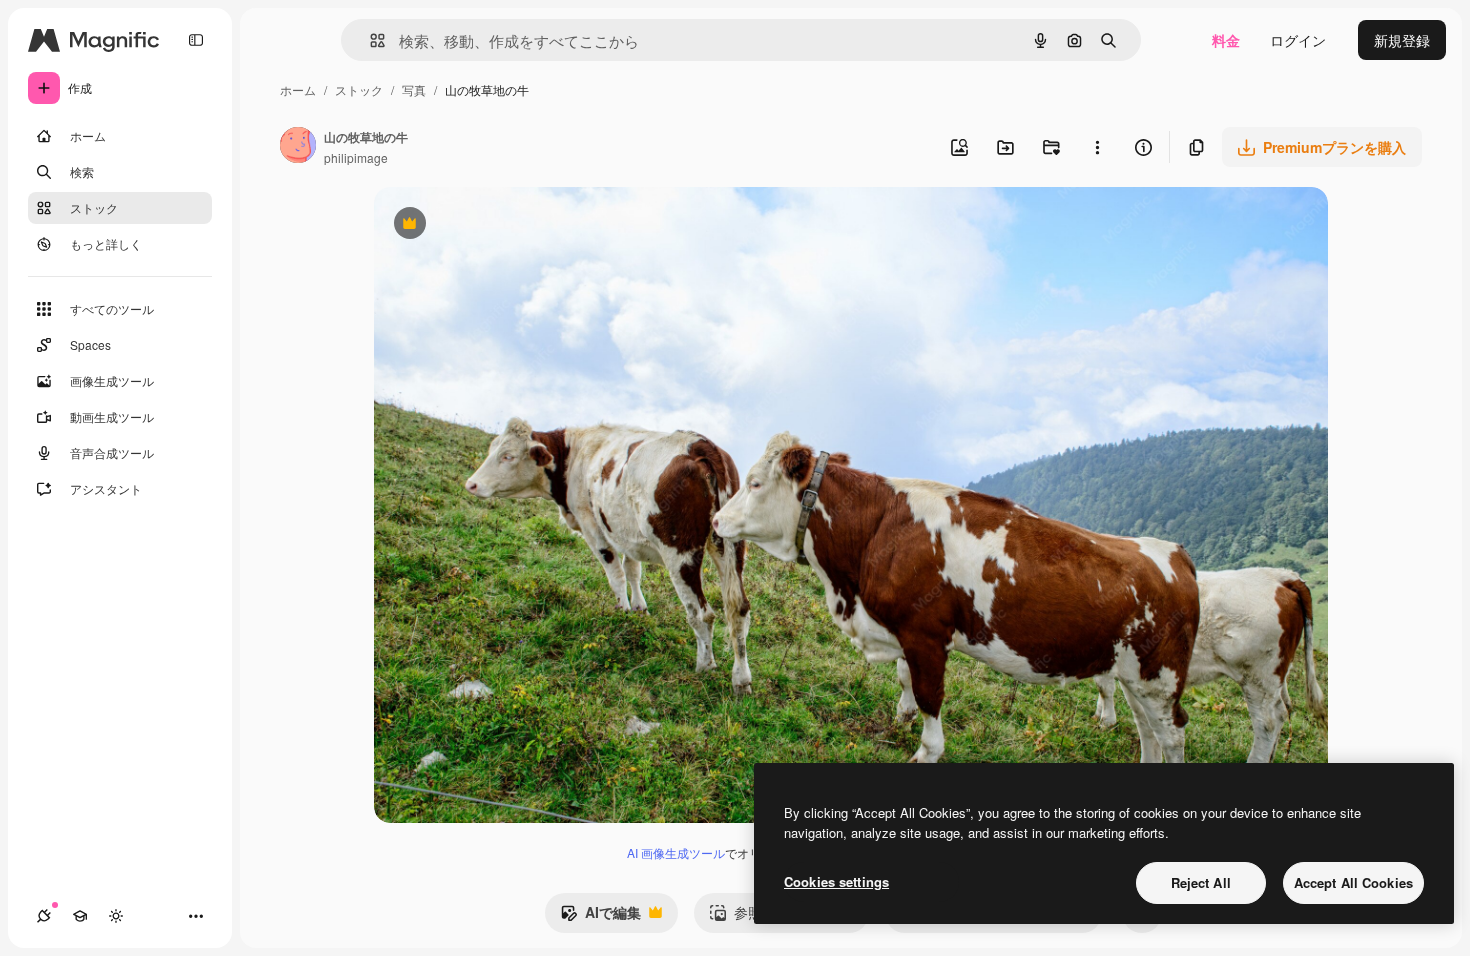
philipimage (356, 157)
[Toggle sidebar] (196, 40)
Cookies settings (836, 881)
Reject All (1201, 882)
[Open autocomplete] (369, 40)
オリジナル (511, 225)
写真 (414, 89)
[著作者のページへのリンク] (298, 147)
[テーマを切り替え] (116, 916)
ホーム (298, 89)
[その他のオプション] (1097, 147)
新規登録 (1402, 40)
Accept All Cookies (1353, 882)
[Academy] (80, 916)
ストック (359, 89)
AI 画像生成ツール (676, 852)
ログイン (1298, 40)
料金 (1226, 40)
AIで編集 (600, 917)
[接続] (44, 916)
